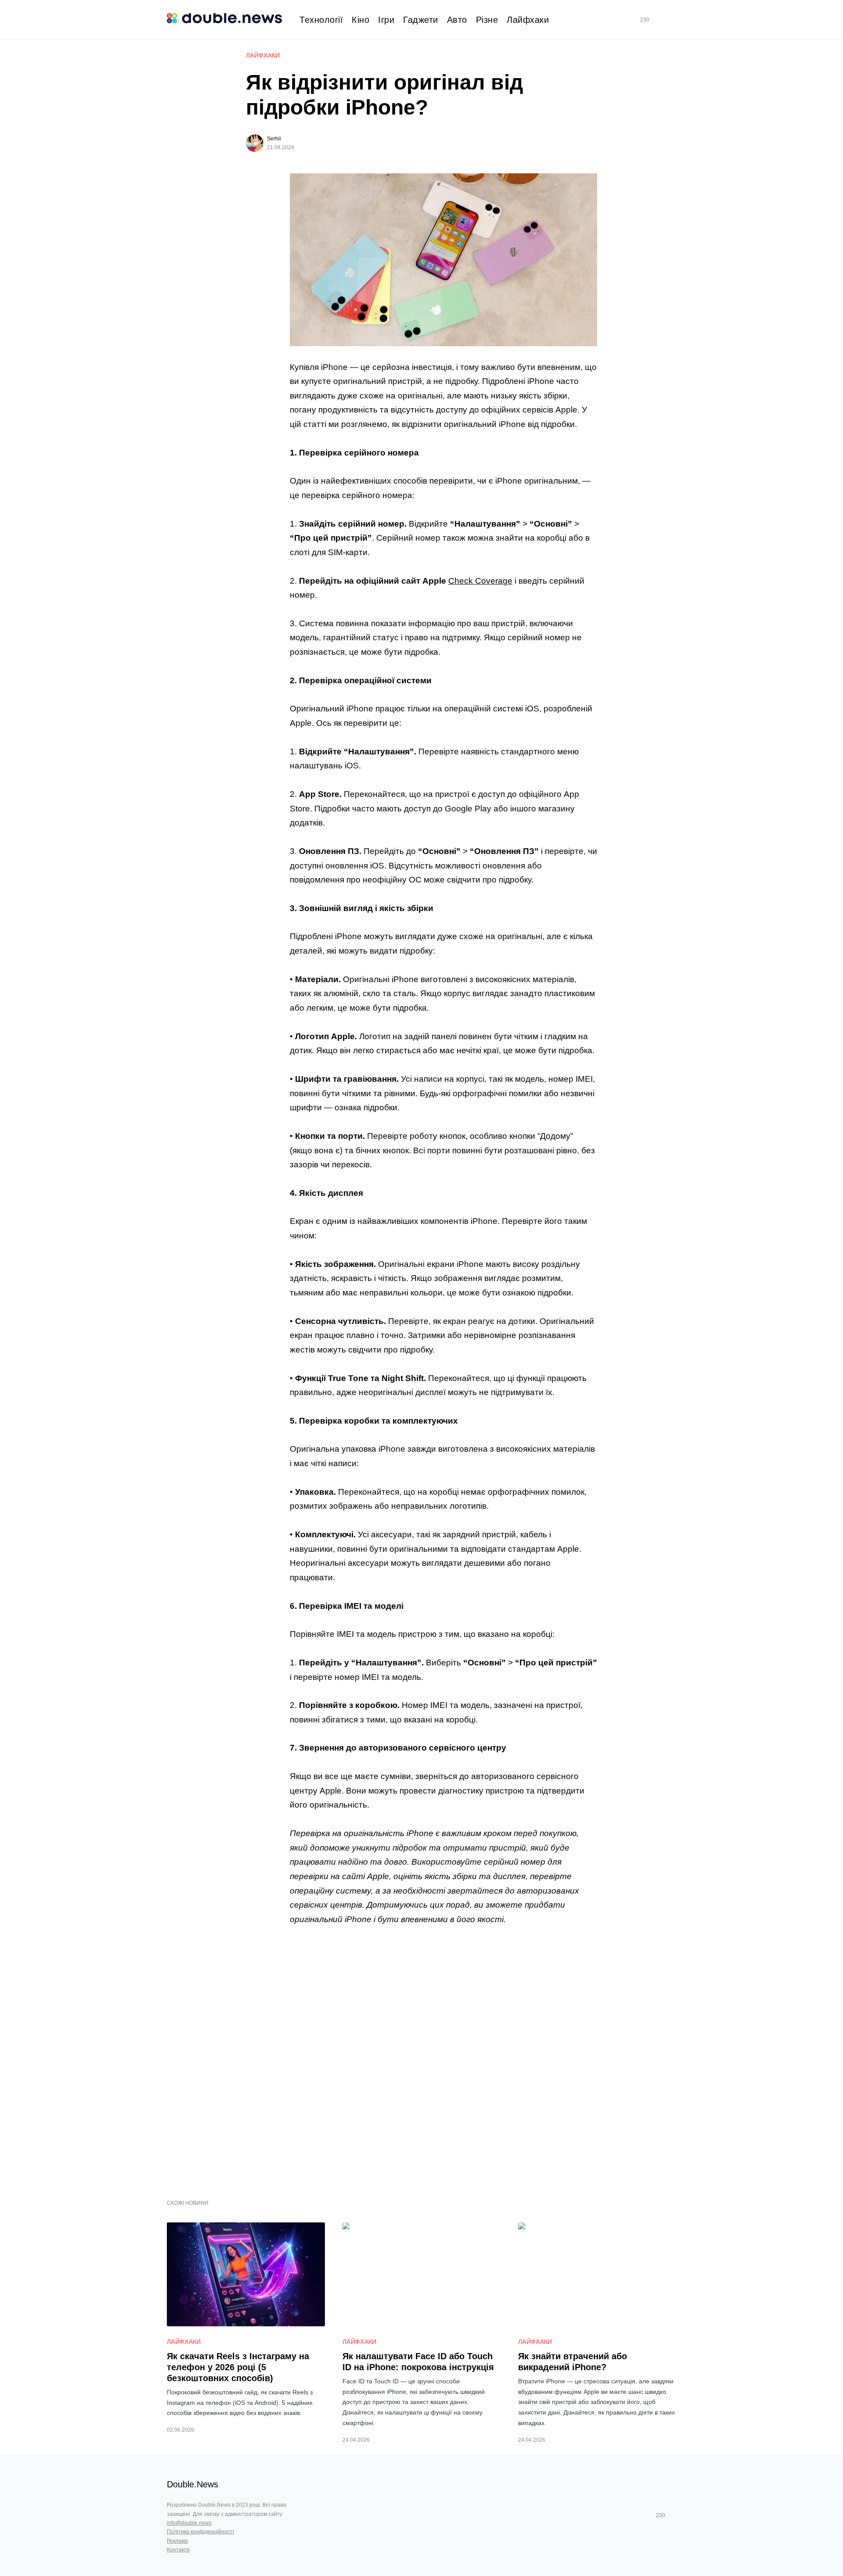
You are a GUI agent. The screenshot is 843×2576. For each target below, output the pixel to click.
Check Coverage (480, 581)
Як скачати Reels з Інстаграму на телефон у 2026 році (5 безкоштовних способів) (238, 2367)
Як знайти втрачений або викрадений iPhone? (573, 2362)
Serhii (274, 139)
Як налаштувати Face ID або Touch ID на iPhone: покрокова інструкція (418, 2362)
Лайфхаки (263, 55)
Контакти (178, 2550)
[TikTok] (657, 20)
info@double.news (189, 2523)
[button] (673, 20)
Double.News (193, 2484)
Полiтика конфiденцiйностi (200, 2532)
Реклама (177, 2541)
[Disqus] (443, 2057)
